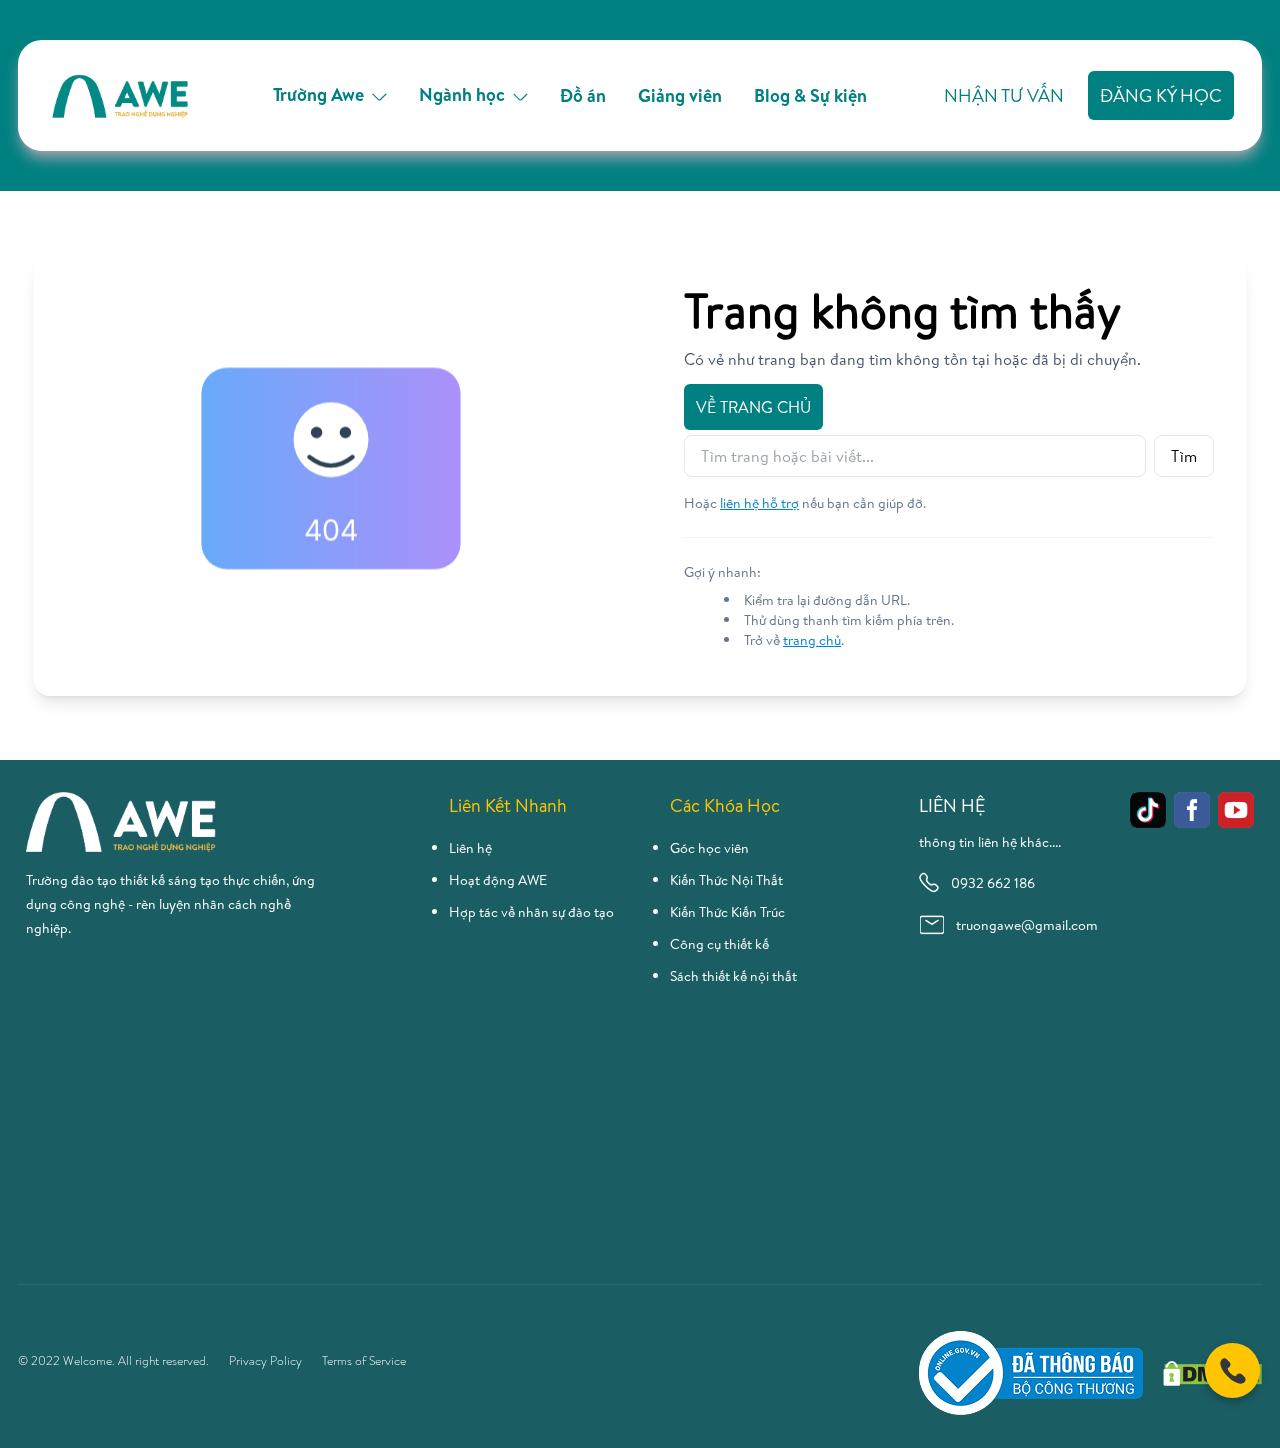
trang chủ (812, 640)
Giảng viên (680, 95)
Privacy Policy (265, 1361)
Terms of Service (364, 1361)
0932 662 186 (993, 883)
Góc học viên (709, 848)
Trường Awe (318, 94)
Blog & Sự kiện (810, 95)
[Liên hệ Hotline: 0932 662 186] (1232, 1370)
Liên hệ (470, 848)
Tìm (1184, 456)
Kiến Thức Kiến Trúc (727, 912)
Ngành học (462, 94)
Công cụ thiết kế (719, 944)
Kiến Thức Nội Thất (726, 880)
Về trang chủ (753, 407)
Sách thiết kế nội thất (733, 976)
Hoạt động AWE (498, 880)
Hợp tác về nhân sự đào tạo (531, 912)
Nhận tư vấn (1004, 95)
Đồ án (583, 95)
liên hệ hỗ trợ (759, 503)
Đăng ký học (1161, 95)
